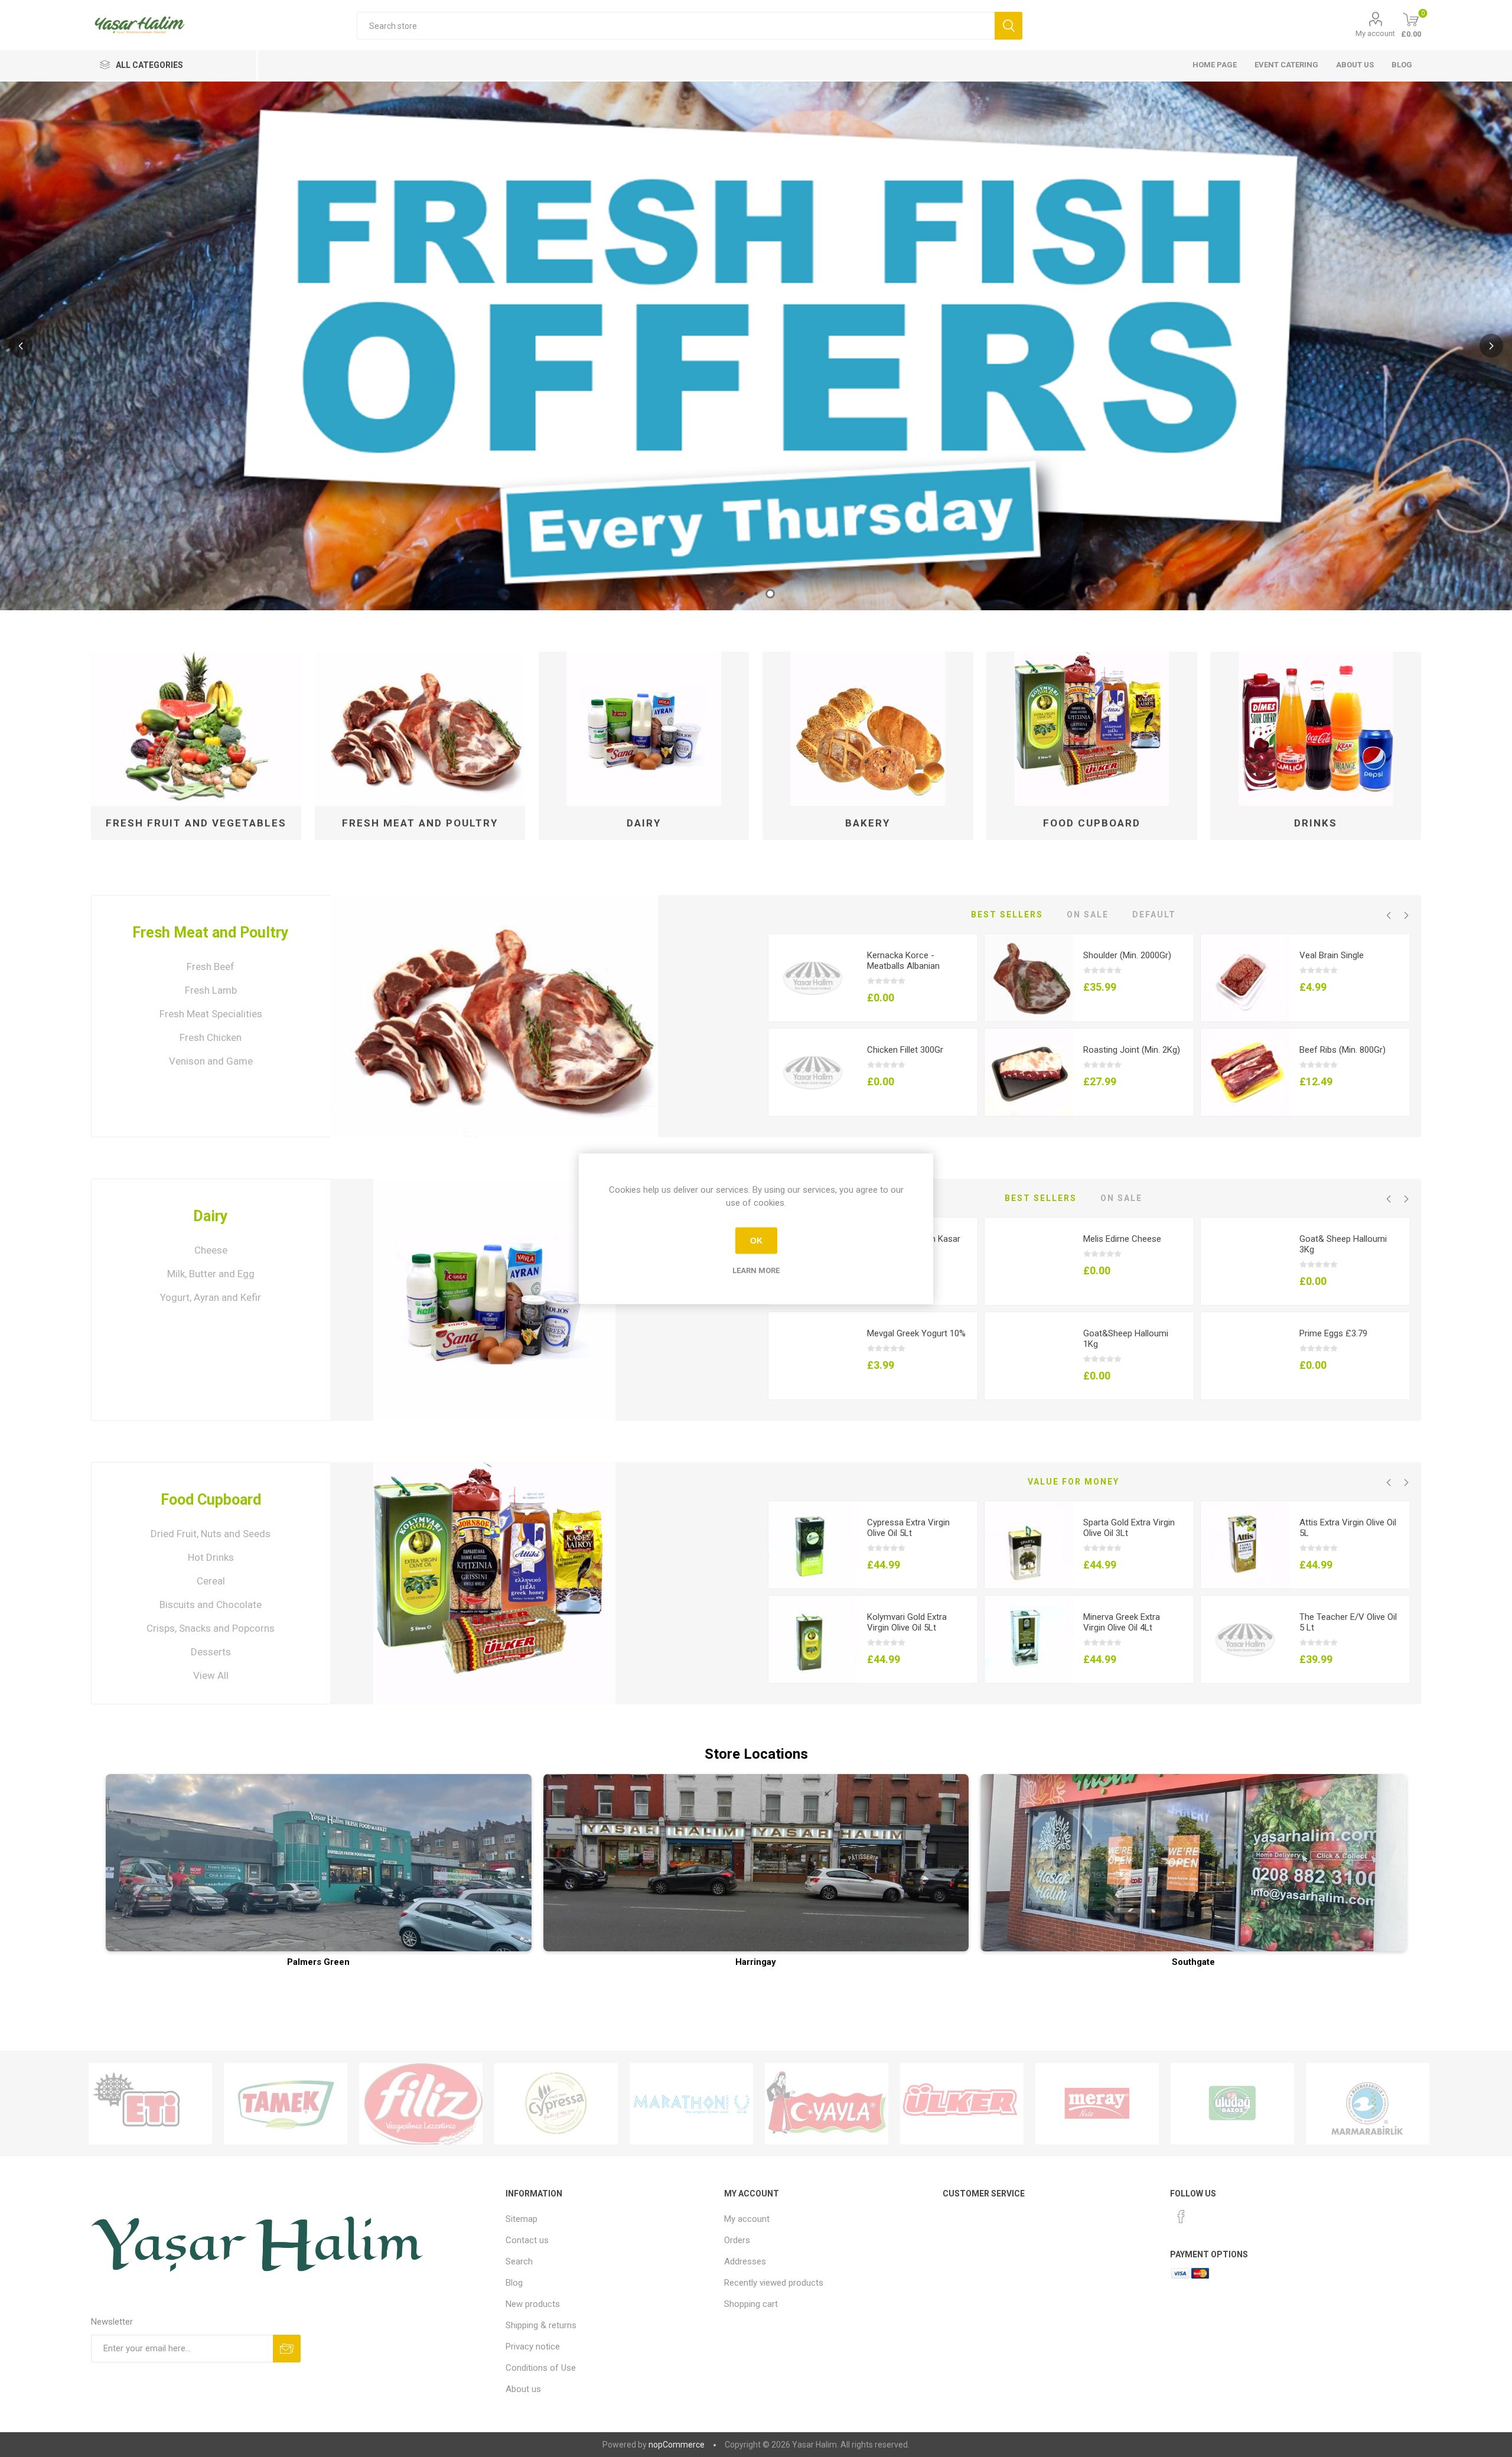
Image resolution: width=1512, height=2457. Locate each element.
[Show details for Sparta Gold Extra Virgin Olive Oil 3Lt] (1029, 1545)
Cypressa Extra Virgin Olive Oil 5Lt (908, 1528)
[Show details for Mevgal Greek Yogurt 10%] (813, 1356)
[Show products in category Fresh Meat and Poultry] (420, 729)
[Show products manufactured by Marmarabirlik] (1368, 2104)
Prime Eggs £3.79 (1333, 1333)
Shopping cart (751, 2304)
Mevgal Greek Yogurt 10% (916, 1333)
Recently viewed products (774, 2283)
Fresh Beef (211, 966)
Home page (1215, 65)
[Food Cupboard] (494, 1583)
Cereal (211, 1581)
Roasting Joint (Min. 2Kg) (1132, 1050)
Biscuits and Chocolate (211, 1605)
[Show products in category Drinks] (1316, 729)
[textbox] (675, 26)
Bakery (868, 823)
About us (1355, 65)
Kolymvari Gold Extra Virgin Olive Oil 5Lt (907, 1622)
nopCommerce (677, 2445)
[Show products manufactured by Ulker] (962, 2104)
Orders (737, 2240)
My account (1375, 33)
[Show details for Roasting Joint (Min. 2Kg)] (1029, 1073)
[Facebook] (1181, 2217)
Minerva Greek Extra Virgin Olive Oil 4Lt (1122, 1622)
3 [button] (770, 594)
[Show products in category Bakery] (868, 729)
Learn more (756, 1270)
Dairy (644, 823)
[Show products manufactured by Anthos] (691, 2104)
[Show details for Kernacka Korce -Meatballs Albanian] (813, 978)
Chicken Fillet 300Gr (905, 1050)
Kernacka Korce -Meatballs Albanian (903, 961)
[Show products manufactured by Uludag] (1232, 2104)
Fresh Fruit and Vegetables (196, 823)
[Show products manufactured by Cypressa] (556, 2104)
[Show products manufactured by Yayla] (827, 2104)
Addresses (745, 2261)
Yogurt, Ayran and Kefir (211, 1297)
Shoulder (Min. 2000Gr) (1127, 955)
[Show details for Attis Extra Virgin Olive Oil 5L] (1245, 1545)
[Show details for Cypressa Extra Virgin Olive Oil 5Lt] (813, 1545)
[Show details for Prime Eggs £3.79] (1245, 1356)
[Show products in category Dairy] (644, 729)
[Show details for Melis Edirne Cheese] (1029, 1262)
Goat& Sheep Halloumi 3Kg (1343, 1244)
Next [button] (1491, 346)
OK (756, 1241)
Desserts (211, 1652)
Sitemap (522, 2219)
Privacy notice (533, 2347)
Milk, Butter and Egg (211, 1274)
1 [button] (742, 594)
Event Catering (1286, 65)
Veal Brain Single (1332, 955)
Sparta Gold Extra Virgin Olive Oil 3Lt (1129, 1528)
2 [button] (756, 594)
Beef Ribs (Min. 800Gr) (1342, 1050)
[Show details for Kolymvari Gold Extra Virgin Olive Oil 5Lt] (813, 1640)
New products (533, 2304)
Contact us (527, 2240)
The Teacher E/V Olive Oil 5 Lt (1348, 1622)
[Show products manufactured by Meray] (1097, 2104)
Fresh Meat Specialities (211, 1014)
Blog (1402, 65)
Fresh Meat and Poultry (420, 823)
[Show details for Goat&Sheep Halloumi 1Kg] (1029, 1356)
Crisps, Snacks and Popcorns (211, 1628)
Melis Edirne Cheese (1122, 1239)
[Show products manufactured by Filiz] (421, 2104)
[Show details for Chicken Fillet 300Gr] (813, 1073)
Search (519, 2261)
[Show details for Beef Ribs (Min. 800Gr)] (1245, 1073)
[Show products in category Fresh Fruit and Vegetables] (196, 729)
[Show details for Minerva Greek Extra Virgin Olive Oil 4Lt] (1029, 1640)
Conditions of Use (541, 2368)
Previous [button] (21, 346)
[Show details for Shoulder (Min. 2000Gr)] (1029, 978)
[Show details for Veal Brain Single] (1245, 978)
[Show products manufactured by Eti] (150, 2104)
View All (211, 1675)
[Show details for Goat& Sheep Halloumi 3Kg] (1245, 1262)
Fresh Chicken (211, 1037)
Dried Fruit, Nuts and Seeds (211, 1534)
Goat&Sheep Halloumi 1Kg (1126, 1339)
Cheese (211, 1250)
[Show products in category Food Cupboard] (1092, 729)
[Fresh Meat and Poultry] (494, 1016)
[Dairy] (494, 1300)
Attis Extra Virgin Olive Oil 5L (1348, 1528)
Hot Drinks (211, 1557)
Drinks (1316, 823)
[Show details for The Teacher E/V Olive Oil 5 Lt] (1245, 1640)
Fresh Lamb (211, 990)
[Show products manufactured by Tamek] (286, 2104)
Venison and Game (211, 1061)
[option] (756, 346)
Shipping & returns (541, 2325)
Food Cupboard (1092, 823)
